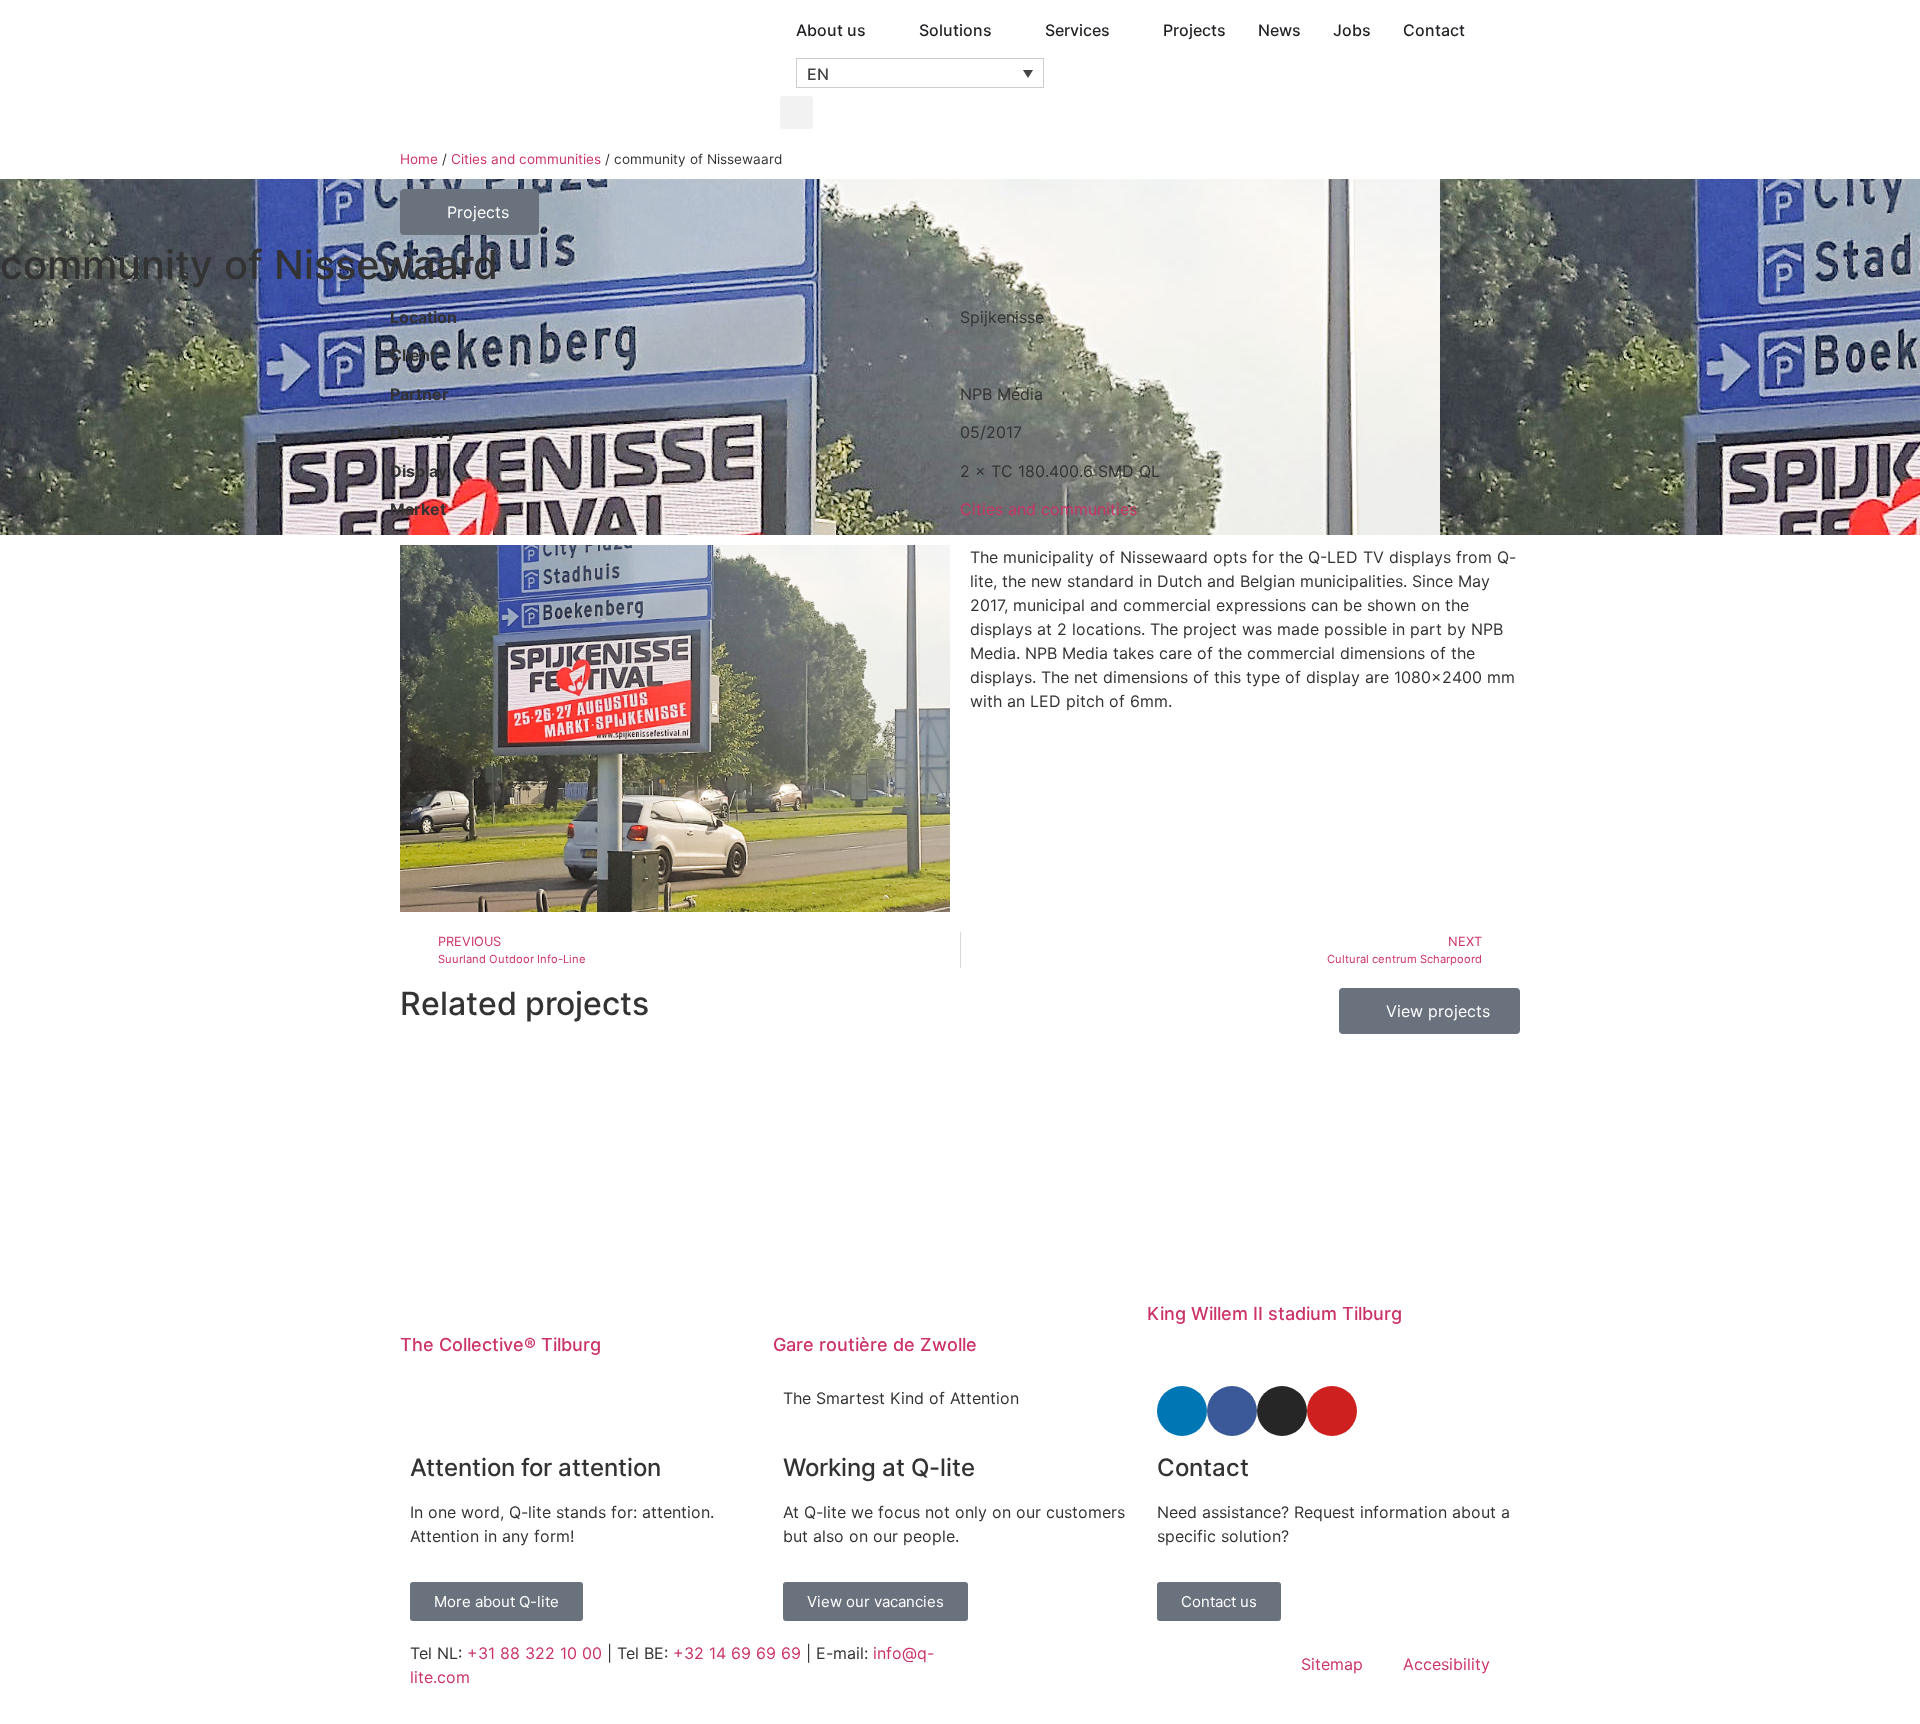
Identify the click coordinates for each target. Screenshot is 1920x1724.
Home (419, 159)
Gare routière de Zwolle (875, 1344)
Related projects (524, 1003)
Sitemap (1332, 1664)
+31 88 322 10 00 (534, 1653)
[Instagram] (1282, 1411)
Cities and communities (526, 159)
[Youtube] (1332, 1411)
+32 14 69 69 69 (737, 1653)
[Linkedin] (1182, 1411)
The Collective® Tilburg (500, 1344)
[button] (920, 73)
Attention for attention (535, 1467)
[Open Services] (1123, 30)
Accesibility (1446, 1664)
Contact (1203, 1467)
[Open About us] (879, 30)
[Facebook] (1232, 1411)
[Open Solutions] (1005, 30)
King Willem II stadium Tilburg (1274, 1313)
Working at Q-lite (879, 1467)
